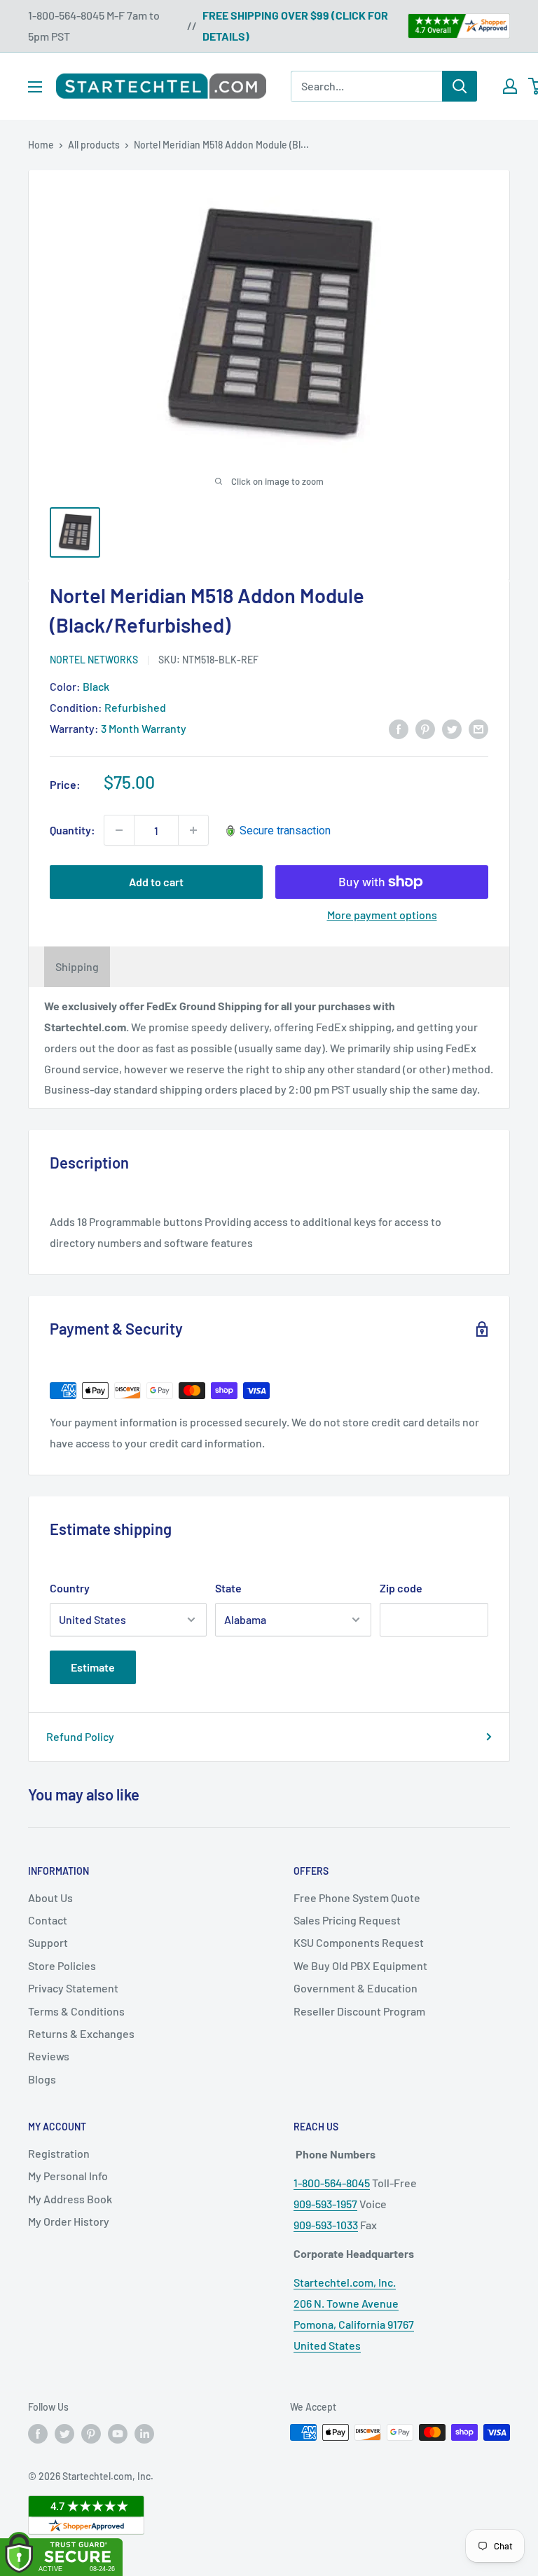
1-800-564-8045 (332, 2183)
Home (41, 145)
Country (70, 1588)
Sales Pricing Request (347, 1920)
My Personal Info (68, 2176)
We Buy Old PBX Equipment (360, 1965)
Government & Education (356, 1988)
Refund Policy (80, 1736)
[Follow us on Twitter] (64, 2434)
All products (94, 145)
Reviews (49, 2056)
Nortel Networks (94, 660)
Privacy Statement (73, 1988)
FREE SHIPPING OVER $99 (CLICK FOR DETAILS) (295, 26)
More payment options (382, 915)
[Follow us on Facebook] (38, 2434)
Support (48, 1942)
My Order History (69, 2221)
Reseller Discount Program (359, 2011)
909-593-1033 (326, 2225)
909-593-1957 (325, 2204)
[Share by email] (478, 728)
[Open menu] (35, 87)
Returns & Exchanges (81, 2033)
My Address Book (70, 2199)
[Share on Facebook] (399, 728)
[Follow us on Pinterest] (91, 2434)
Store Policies (62, 1965)
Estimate (93, 1667)
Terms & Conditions (76, 2011)
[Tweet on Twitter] (452, 728)
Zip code (401, 1588)
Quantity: (73, 830)
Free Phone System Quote (357, 1897)
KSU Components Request (359, 1942)
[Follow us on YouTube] (118, 2434)
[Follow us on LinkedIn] (144, 2434)
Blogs (42, 2079)
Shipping (77, 966)
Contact (48, 1920)
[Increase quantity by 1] (193, 830)
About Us (50, 1897)
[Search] (460, 86)
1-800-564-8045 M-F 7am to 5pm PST (94, 26)
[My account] (510, 86)
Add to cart (156, 882)
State (228, 1588)
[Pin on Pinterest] (425, 728)
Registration (59, 2153)
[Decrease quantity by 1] (119, 830)
